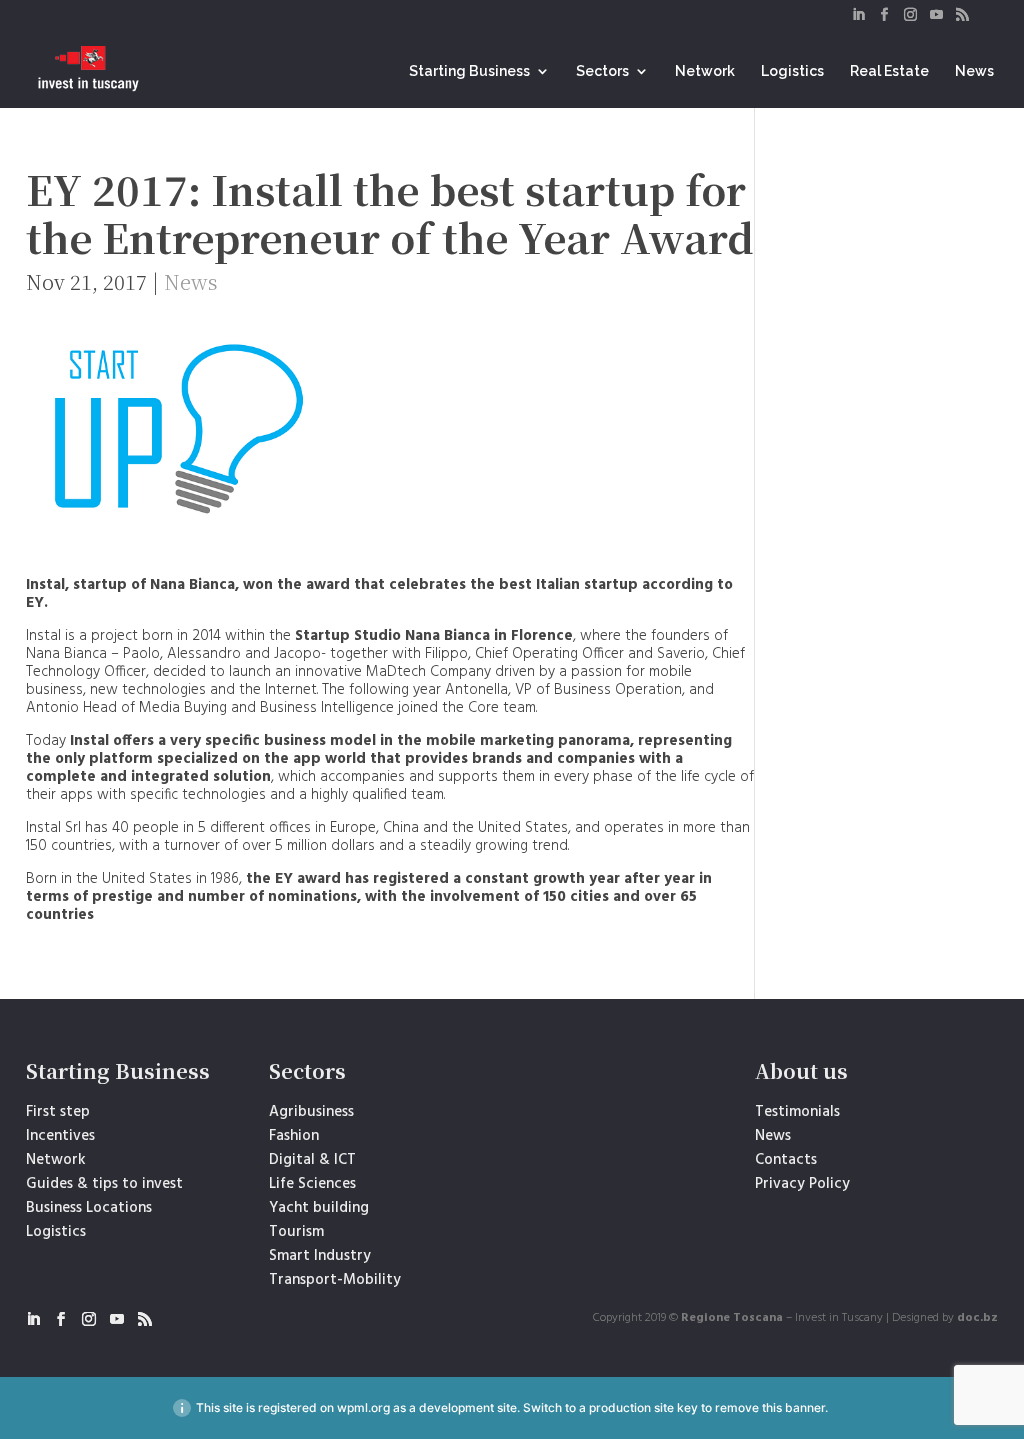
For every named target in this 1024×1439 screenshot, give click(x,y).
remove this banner (770, 1407)
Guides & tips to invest (104, 1184)
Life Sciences (312, 1184)
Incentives (60, 1136)
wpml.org (363, 1407)
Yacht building (319, 1208)
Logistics (792, 71)
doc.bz (977, 1318)
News (974, 71)
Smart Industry (320, 1256)
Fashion (294, 1136)
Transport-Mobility (335, 1280)
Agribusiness (311, 1112)
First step (58, 1112)
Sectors (602, 71)
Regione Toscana (732, 1318)
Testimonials (797, 1112)
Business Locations (89, 1208)
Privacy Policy (802, 1184)
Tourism (296, 1232)
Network (705, 71)
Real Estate (889, 71)
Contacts (786, 1160)
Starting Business (469, 71)
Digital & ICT (312, 1160)
